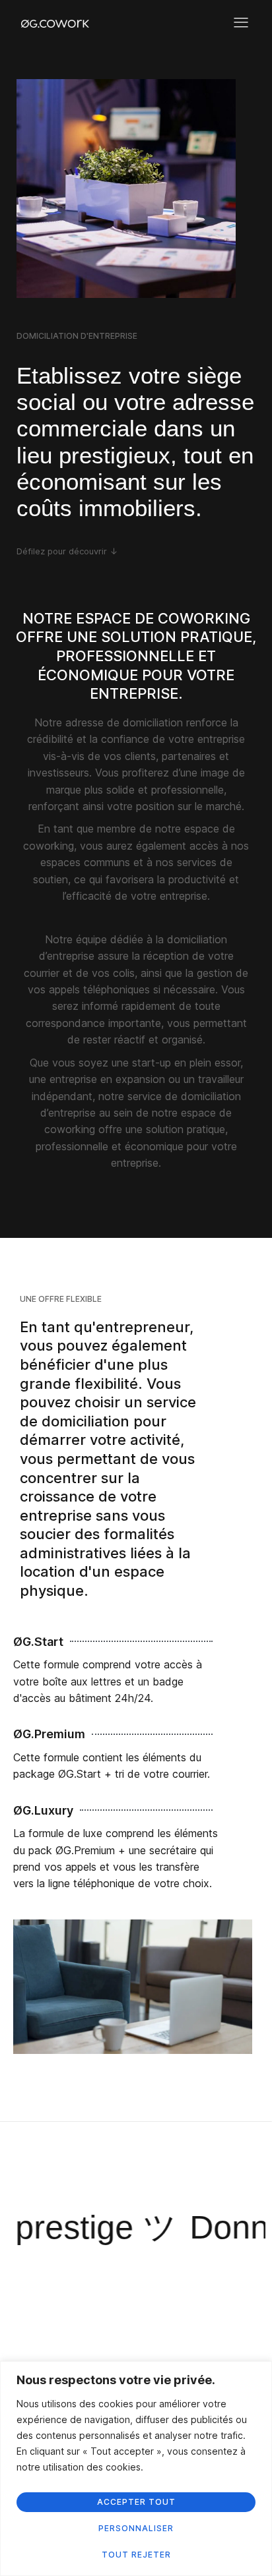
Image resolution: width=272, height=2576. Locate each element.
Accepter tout (136, 2502)
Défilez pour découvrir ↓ (67, 551)
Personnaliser (136, 2528)
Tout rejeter (136, 2555)
